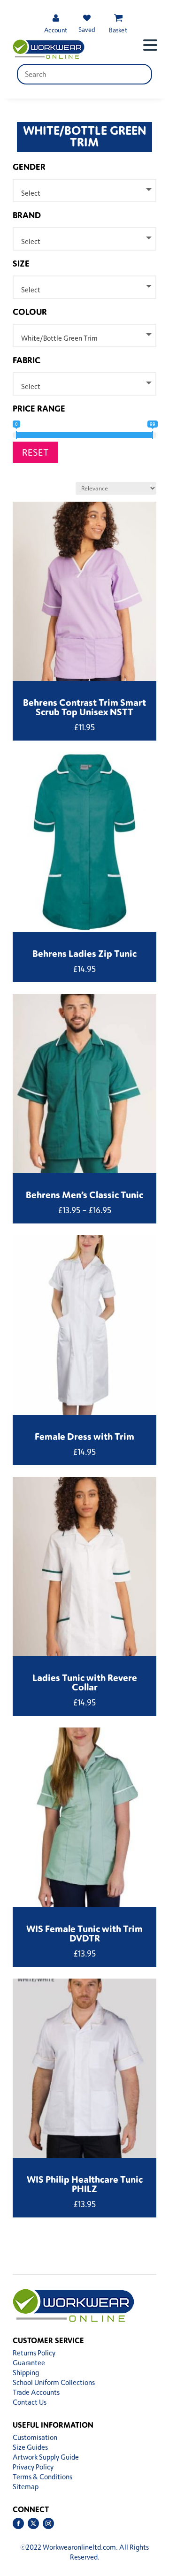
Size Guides (30, 2447)
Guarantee (29, 2363)
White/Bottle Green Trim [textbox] (59, 338)
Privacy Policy (33, 2467)
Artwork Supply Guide (46, 2457)
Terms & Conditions (42, 2477)
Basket (118, 30)
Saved (87, 29)
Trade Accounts (36, 2392)
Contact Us (30, 2402)
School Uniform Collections (54, 2382)
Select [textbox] (31, 193)
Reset (35, 452)
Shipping (26, 2373)
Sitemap (26, 2487)
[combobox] (84, 191)
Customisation (35, 2437)
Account (56, 30)
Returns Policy (34, 2353)
